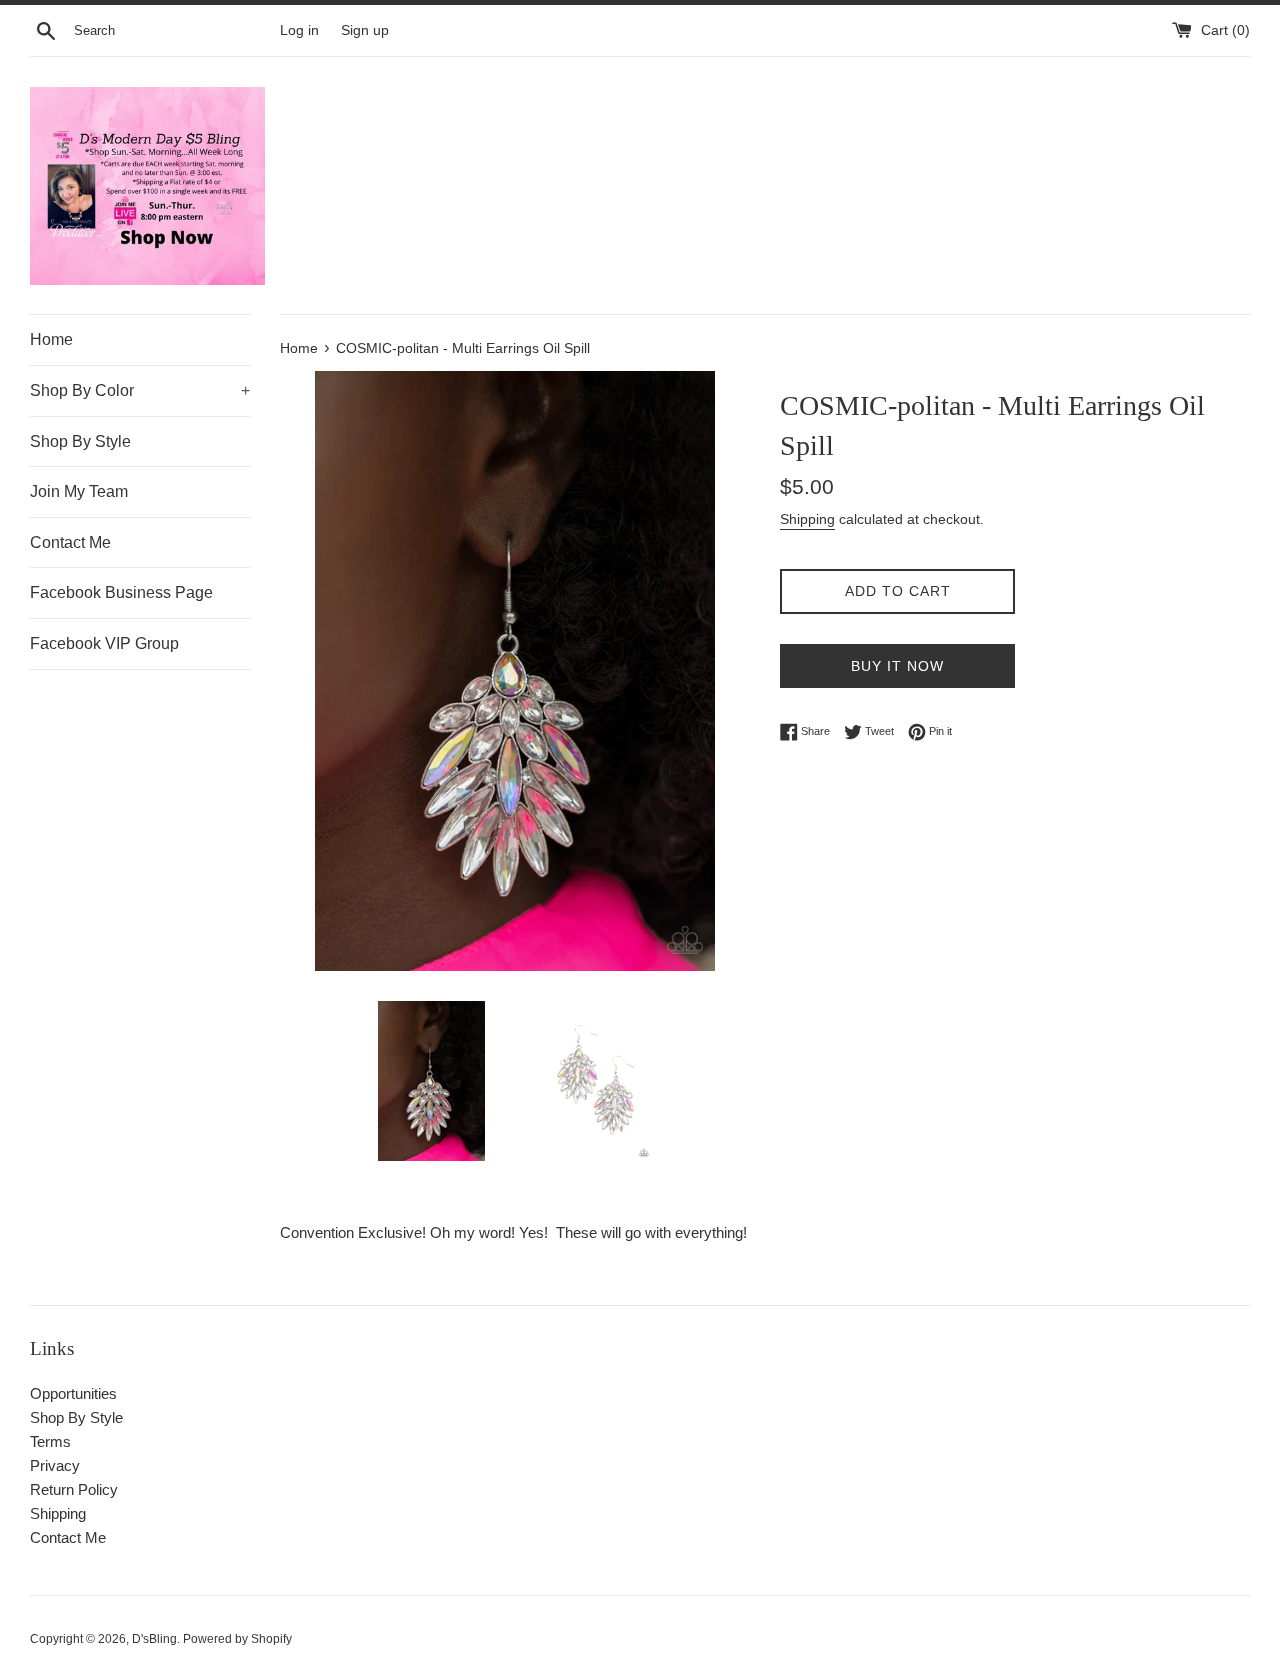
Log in (299, 30)
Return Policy (74, 1489)
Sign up (365, 30)
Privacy (55, 1465)
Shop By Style (80, 441)
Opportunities (73, 1393)
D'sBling (154, 1639)
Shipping (807, 519)
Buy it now (897, 666)
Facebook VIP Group (104, 643)
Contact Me (70, 542)
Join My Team (79, 491)
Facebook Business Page (121, 592)
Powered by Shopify (237, 1639)
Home (51, 339)
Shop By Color (140, 390)
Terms (50, 1441)
